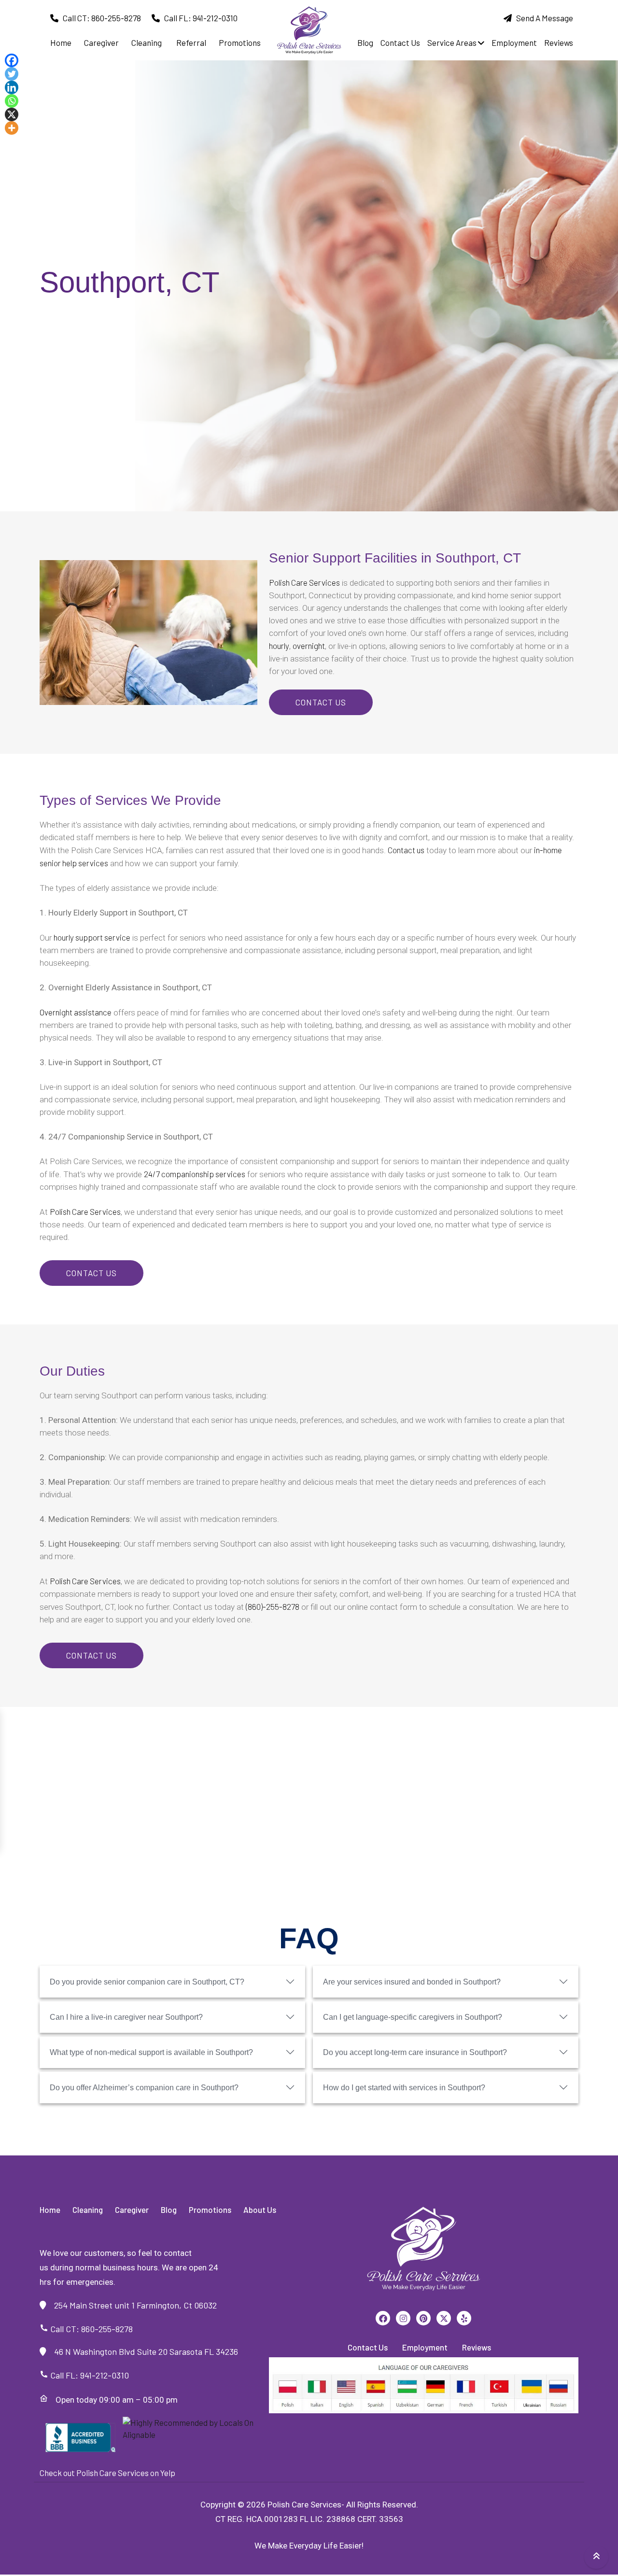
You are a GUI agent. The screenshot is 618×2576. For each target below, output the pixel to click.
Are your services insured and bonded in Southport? (412, 1982)
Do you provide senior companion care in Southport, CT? (147, 1982)
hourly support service (92, 937)
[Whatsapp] (12, 101)
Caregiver (101, 42)
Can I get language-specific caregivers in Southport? (413, 2017)
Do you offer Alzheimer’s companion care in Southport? (144, 2088)
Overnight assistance (76, 1012)
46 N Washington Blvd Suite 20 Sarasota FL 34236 (142, 2351)
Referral (191, 42)
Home (50, 2210)
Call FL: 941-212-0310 (199, 18)
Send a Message (542, 18)
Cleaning (147, 42)
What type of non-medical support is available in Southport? (151, 2052)
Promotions (240, 42)
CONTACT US (321, 702)
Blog (365, 42)
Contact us (406, 850)
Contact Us (400, 42)
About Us (260, 2210)
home (61, 42)
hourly (279, 646)
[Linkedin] (12, 87)
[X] (12, 114)
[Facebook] (12, 60)
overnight (309, 646)
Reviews (559, 42)
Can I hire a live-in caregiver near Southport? (126, 2017)
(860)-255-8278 (273, 1606)
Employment (514, 42)
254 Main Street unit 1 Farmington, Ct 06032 (132, 2305)
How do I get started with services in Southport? (404, 2088)
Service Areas (453, 42)
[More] (12, 128)
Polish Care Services (304, 582)
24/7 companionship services (195, 1174)
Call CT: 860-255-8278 (100, 18)
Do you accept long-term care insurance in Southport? (415, 2052)
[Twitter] (12, 74)
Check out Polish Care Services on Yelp (107, 2473)
